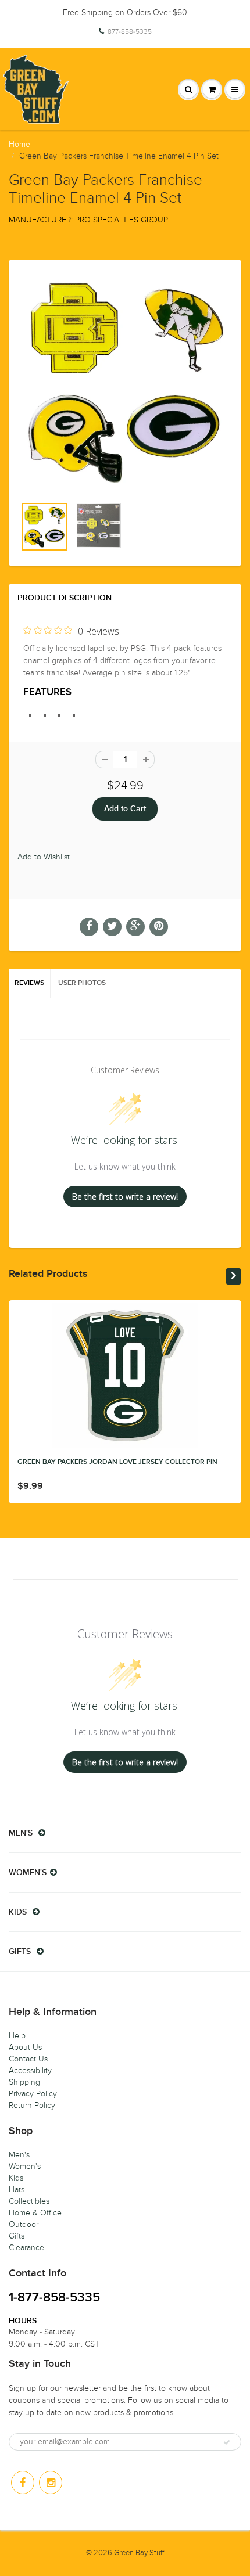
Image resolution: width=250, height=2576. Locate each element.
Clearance (26, 2248)
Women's (25, 2166)
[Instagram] (51, 2483)
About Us (25, 2047)
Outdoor (24, 2224)
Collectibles (29, 2201)
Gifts (17, 2236)
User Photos (82, 983)
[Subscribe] (227, 2442)
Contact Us (28, 2059)
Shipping (24, 2082)
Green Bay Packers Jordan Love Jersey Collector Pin (117, 1462)
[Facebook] (23, 2483)
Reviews (29, 983)
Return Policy (32, 2105)
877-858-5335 (130, 31)
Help (17, 2036)
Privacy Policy (33, 2094)
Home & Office (35, 2213)
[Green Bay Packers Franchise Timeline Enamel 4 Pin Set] (125, 384)
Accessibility (30, 2070)
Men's (19, 2155)
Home (19, 144)
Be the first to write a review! (125, 1197)
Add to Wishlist (44, 857)
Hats (17, 2190)
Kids (16, 2178)
